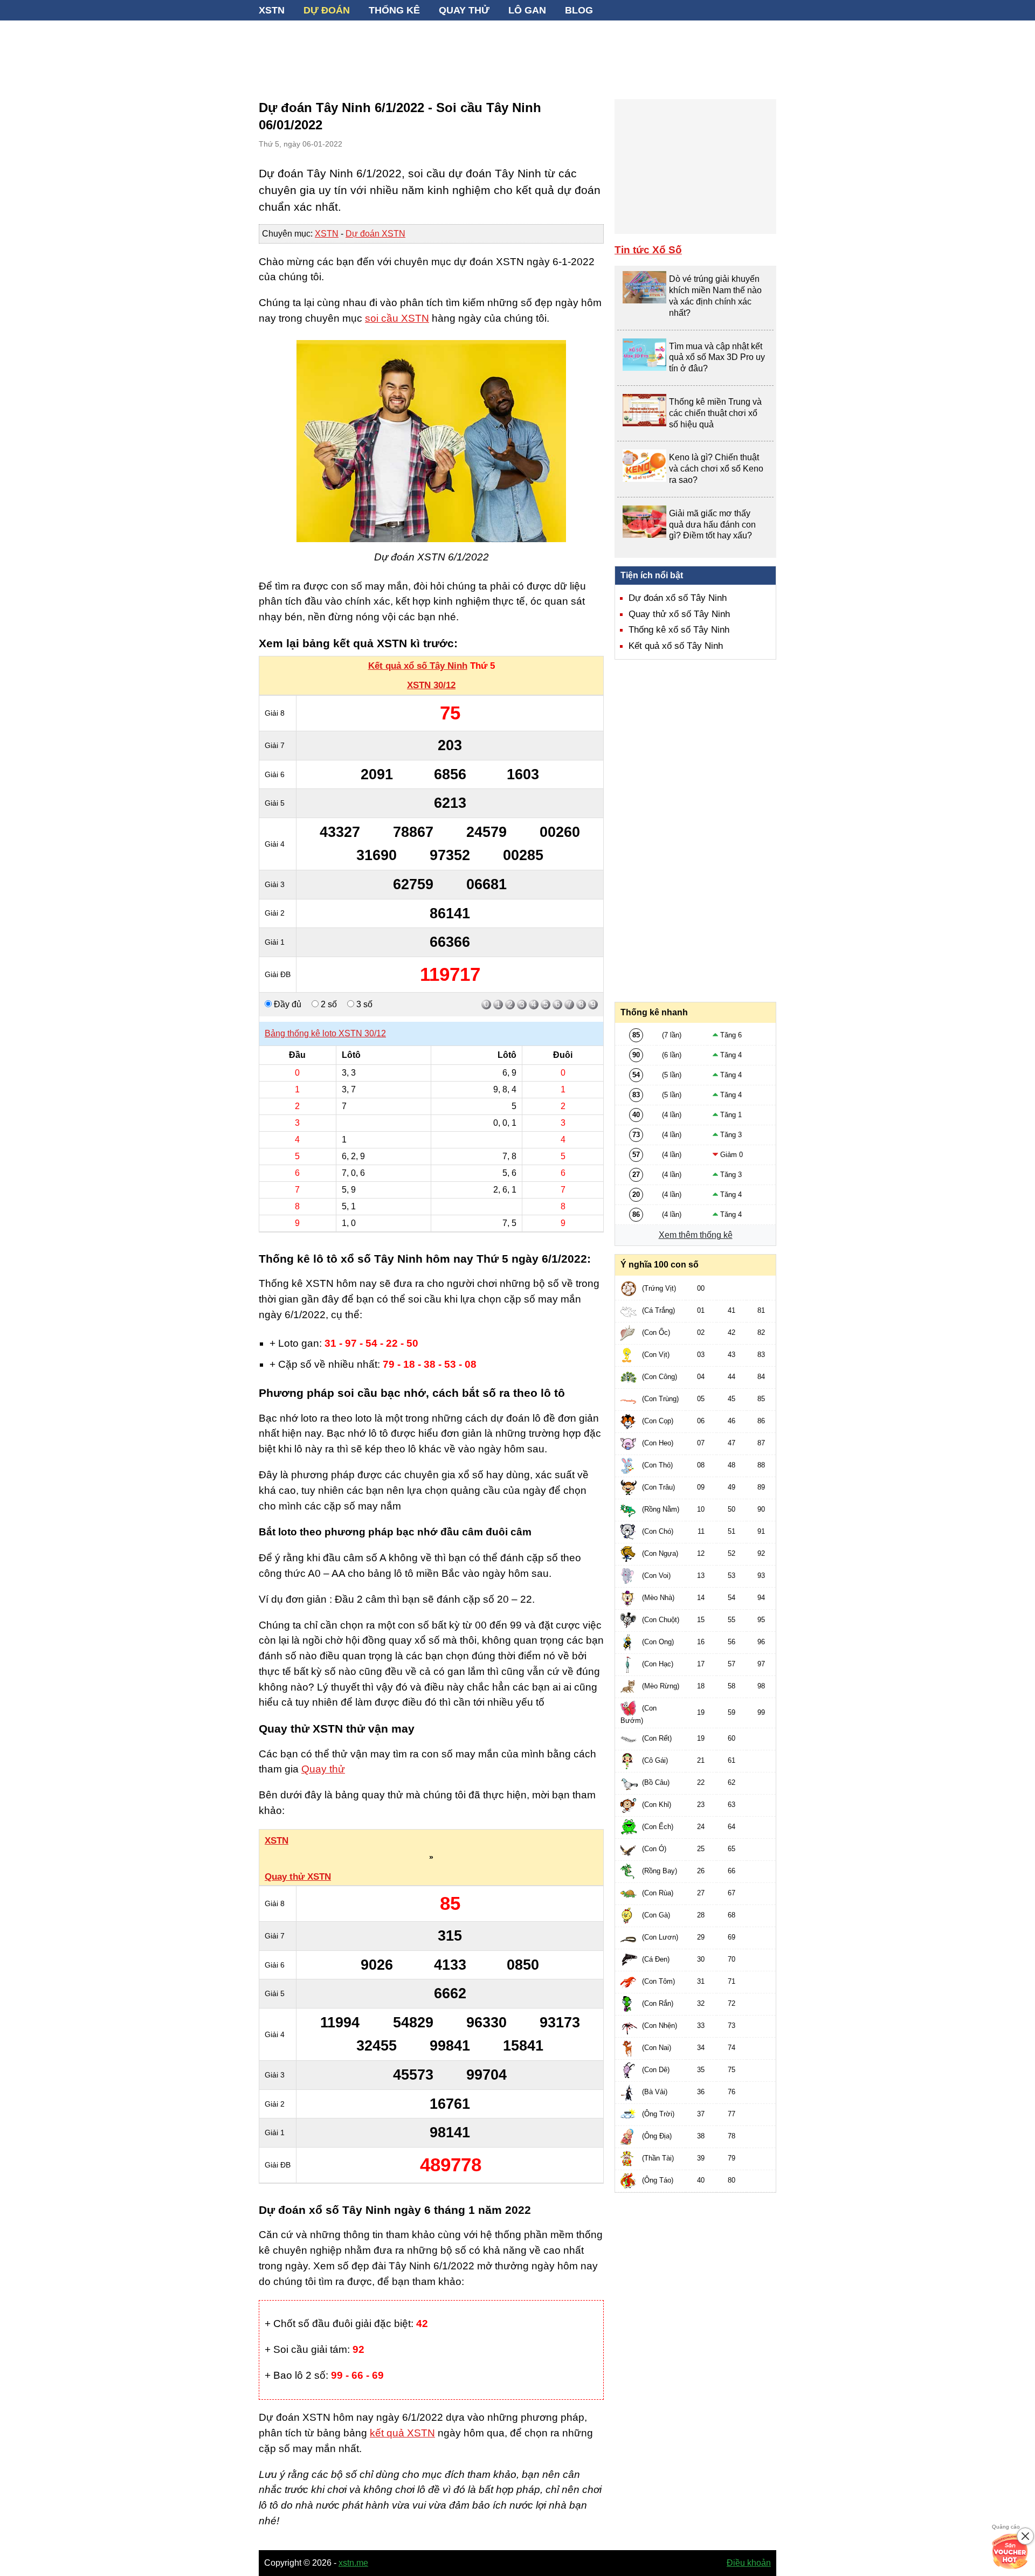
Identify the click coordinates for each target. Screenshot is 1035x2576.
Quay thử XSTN (298, 1877)
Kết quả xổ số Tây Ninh (418, 666)
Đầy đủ (287, 1004)
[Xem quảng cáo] (1010, 2551)
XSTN (272, 10)
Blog (579, 10)
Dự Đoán (327, 10)
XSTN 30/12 (431, 685)
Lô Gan (527, 10)
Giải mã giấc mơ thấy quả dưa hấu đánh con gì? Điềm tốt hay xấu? (712, 525)
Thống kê (394, 10)
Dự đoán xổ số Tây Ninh (678, 598)
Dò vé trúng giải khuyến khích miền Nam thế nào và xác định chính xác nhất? (715, 296)
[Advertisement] (517, 54)
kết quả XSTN (402, 2433)
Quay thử (464, 10)
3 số (363, 1004)
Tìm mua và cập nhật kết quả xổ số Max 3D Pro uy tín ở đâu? (717, 358)
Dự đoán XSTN (375, 234)
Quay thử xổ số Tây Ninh (679, 614)
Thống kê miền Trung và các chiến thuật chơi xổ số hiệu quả (715, 413)
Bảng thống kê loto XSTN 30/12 (325, 1033)
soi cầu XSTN (397, 318)
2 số (328, 1004)
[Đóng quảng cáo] (1025, 2536)
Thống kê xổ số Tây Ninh (679, 630)
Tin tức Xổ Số (648, 250)
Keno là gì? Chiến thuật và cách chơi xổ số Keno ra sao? (716, 469)
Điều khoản (749, 2563)
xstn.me (353, 2563)
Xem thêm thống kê (696, 1235)
